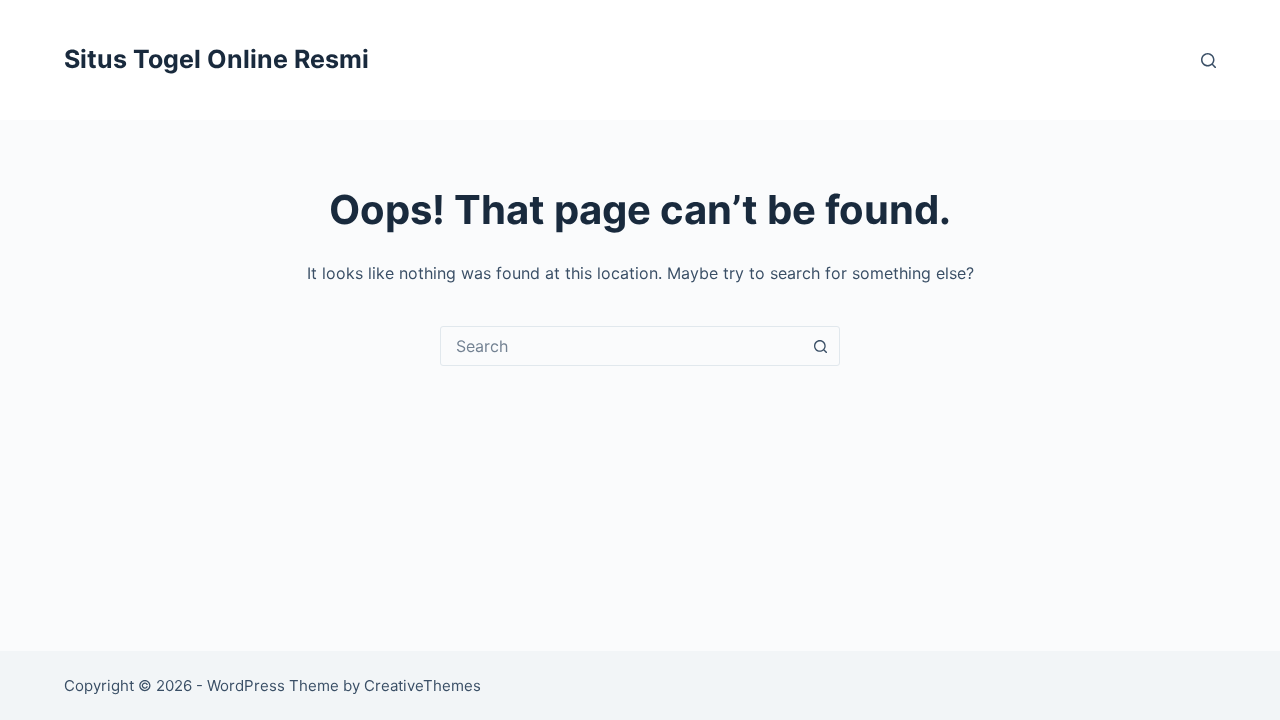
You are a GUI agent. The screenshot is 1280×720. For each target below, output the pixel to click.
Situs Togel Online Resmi (216, 59)
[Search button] (820, 346)
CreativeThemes (422, 685)
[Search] (1208, 60)
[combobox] (621, 346)
